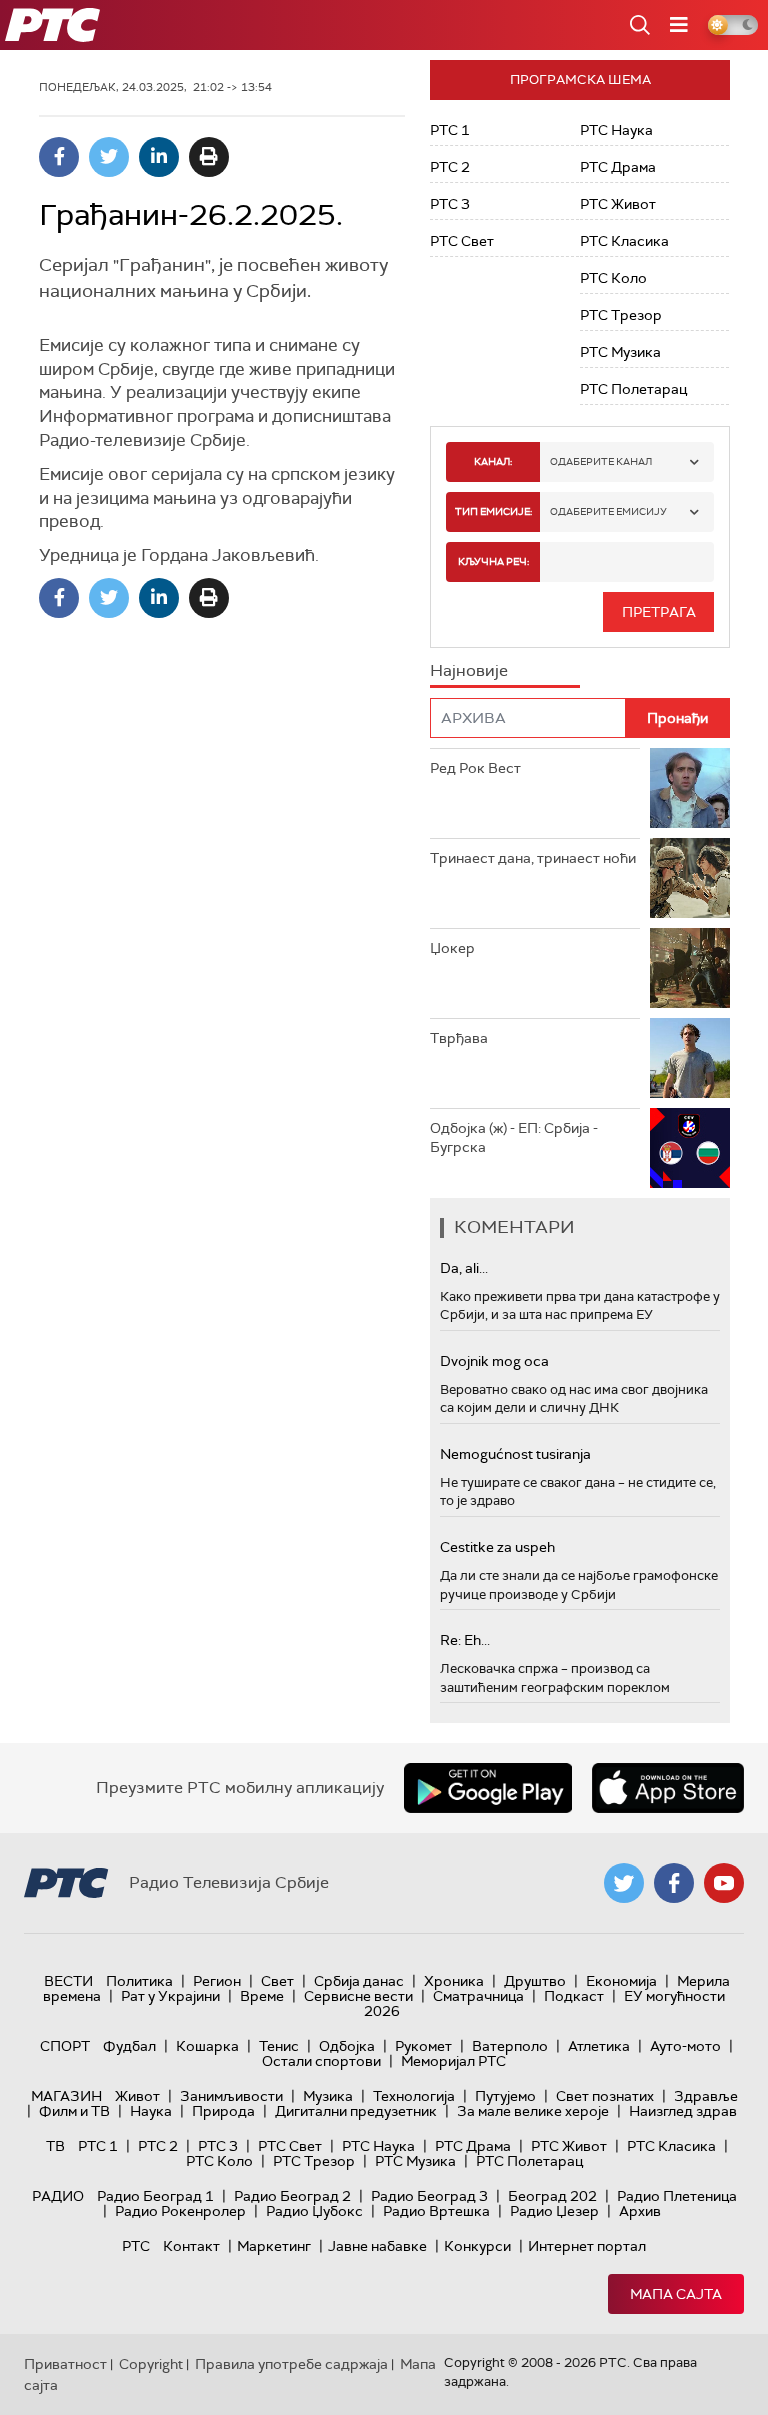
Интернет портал (587, 2246)
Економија (621, 1981)
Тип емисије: (493, 511)
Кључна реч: (493, 561)
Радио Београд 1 (155, 2196)
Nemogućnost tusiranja (515, 1454)
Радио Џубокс (314, 2211)
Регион (217, 1981)
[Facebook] (59, 157)
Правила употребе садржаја (291, 2364)
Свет (277, 1981)
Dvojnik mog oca (494, 1361)
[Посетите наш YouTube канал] (724, 1883)
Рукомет (423, 2046)
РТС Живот (618, 204)
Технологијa (414, 2096)
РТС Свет (462, 241)
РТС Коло (613, 278)
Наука (151, 2111)
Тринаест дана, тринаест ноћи (533, 858)
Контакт (191, 2246)
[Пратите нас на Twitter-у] (624, 1883)
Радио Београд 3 (429, 2196)
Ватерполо (510, 2046)
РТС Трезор (621, 315)
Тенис (279, 2046)
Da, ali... (464, 1268)
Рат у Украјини (170, 1996)
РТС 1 (450, 130)
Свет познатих (605, 2096)
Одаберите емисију (608, 511)
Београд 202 (552, 2196)
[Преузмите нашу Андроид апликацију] (488, 1788)
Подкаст (574, 1996)
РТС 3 (450, 204)
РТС (136, 2246)
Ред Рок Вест (475, 768)
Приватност (65, 2364)
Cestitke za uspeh (497, 1547)
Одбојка (347, 2046)
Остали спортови (321, 2061)
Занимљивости (231, 2096)
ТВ (55, 2146)
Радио (58, 2196)
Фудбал (129, 2046)
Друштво (535, 1981)
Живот (137, 2096)
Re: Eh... (465, 1640)
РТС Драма (618, 167)
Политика (139, 1981)
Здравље (706, 2096)
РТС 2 (450, 167)
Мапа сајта (676, 2294)
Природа (223, 2111)
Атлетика (599, 2046)
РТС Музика (620, 352)
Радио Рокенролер (180, 2211)
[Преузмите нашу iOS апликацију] (668, 1788)
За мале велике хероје (533, 2111)
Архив (640, 2211)
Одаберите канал (601, 461)
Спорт (65, 2046)
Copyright (151, 2364)
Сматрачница (478, 1996)
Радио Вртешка (436, 2211)
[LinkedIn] (159, 157)
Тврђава (459, 1038)
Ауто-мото (685, 2046)
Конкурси (477, 2246)
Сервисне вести (358, 1996)
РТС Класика (624, 241)
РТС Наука (616, 130)
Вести (68, 1981)
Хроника (454, 1981)
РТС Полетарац (633, 389)
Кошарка (207, 2046)
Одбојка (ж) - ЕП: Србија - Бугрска (514, 1138)
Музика (328, 2096)
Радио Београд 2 (292, 2196)
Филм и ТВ (74, 2111)
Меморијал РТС (453, 2061)
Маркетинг (274, 2246)
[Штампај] (209, 157)
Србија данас (359, 1981)
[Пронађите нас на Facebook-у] (674, 1883)
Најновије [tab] (469, 670)
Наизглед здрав (683, 2111)
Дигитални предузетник (356, 2111)
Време (262, 1996)
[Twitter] (109, 157)
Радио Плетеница (677, 2196)
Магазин (66, 2096)
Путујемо (505, 2096)
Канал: (493, 461)
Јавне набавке (377, 2246)
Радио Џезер (554, 2211)
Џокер (452, 948)
